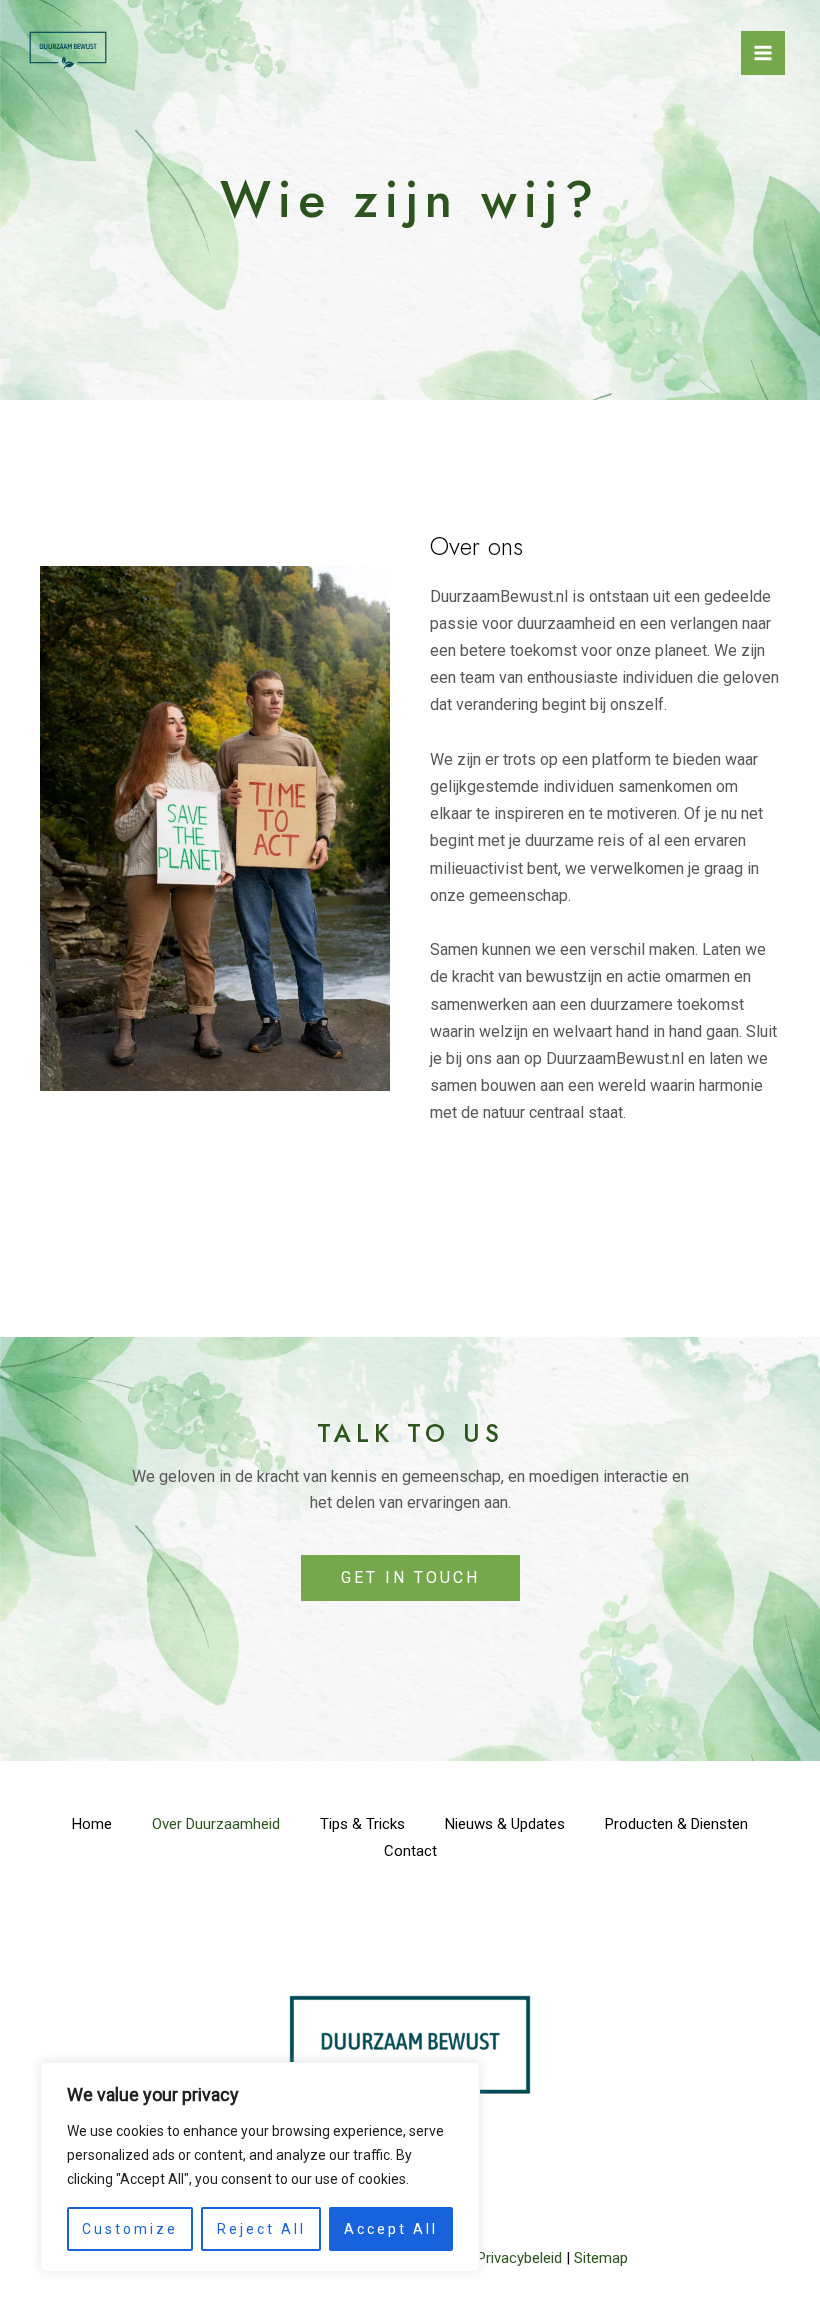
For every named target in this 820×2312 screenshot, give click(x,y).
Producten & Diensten (676, 1824)
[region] (260, 2167)
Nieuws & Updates (505, 1824)
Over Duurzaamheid (216, 1824)
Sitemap (601, 2258)
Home (92, 1824)
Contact (410, 1851)
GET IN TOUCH (410, 1577)
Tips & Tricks (362, 1824)
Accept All (391, 2229)
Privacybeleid (519, 2258)
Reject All (261, 2229)
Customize (130, 2229)
